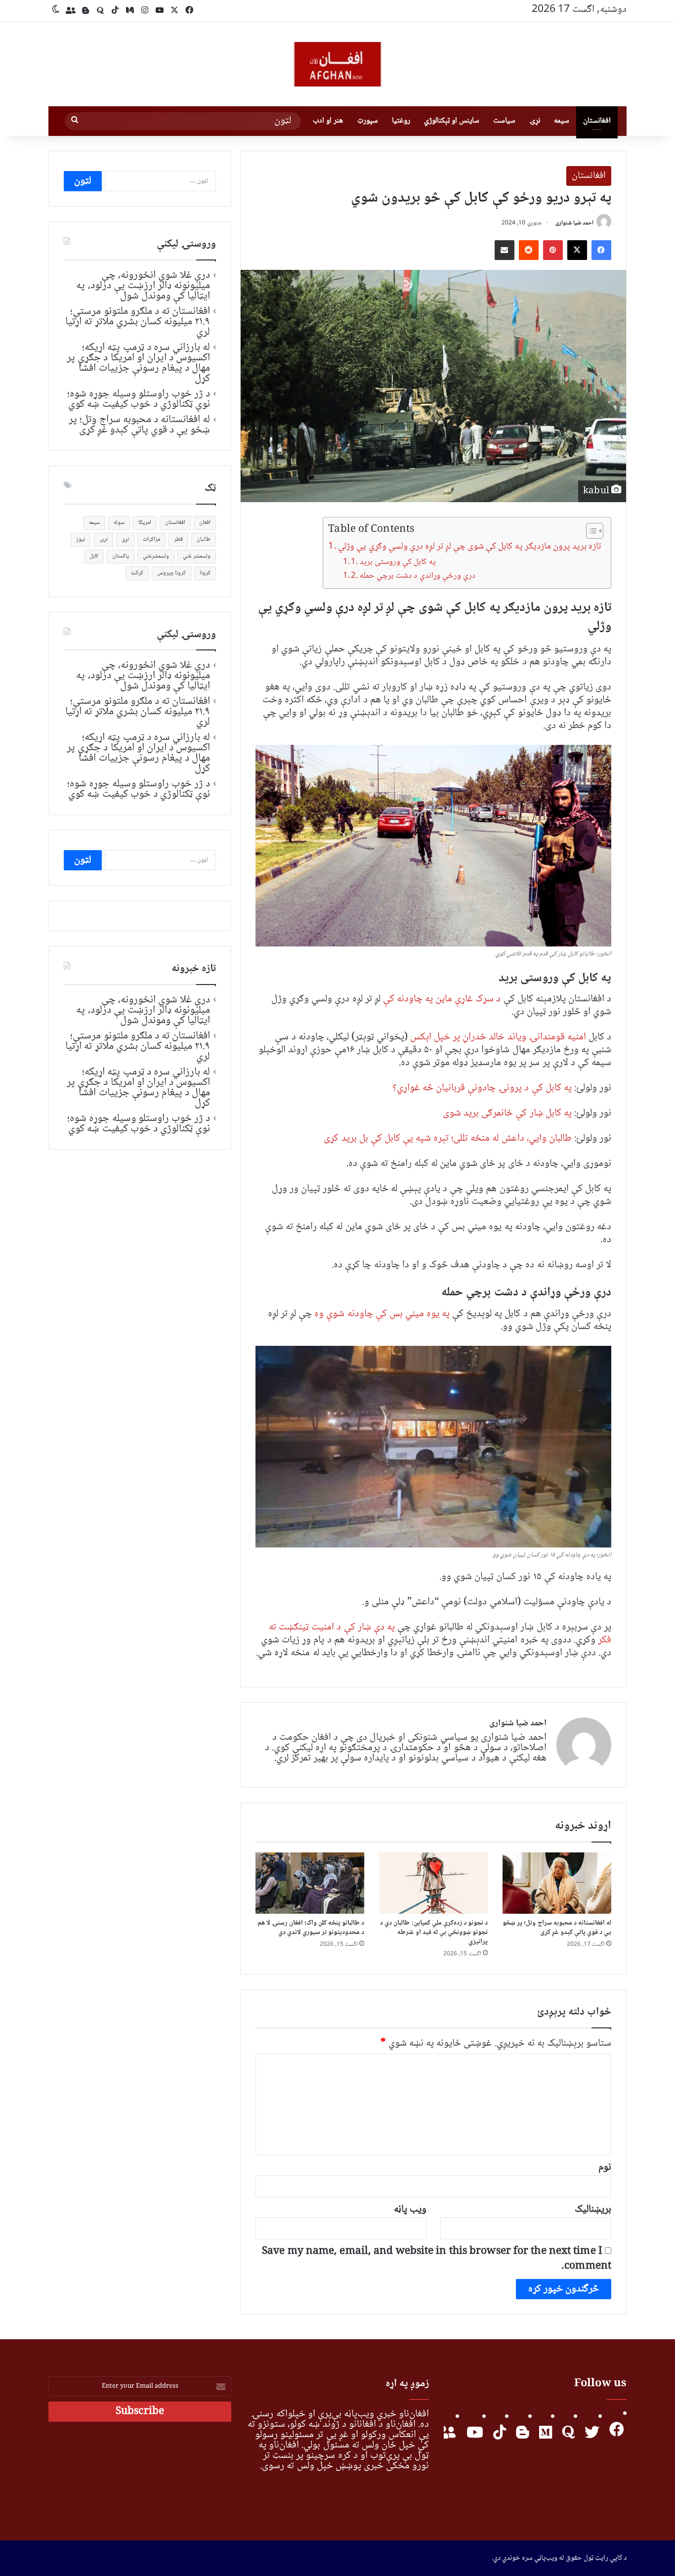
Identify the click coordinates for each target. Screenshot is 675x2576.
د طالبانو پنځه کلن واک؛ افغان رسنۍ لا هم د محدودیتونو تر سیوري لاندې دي (311, 1928)
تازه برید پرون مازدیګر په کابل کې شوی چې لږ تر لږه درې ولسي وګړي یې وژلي (469, 547)
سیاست (504, 121)
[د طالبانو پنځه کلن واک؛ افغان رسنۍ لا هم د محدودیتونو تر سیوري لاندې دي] (310, 1883)
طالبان (204, 539)
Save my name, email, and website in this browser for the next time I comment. (437, 2259)
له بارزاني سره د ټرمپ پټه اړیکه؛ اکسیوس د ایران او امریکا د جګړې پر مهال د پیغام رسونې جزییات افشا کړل (138, 363)
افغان (205, 523)
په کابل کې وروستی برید (398, 562)
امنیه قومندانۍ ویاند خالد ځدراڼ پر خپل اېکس (499, 1037)
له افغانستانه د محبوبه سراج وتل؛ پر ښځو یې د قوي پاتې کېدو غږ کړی (557, 1928)
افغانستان (597, 121)
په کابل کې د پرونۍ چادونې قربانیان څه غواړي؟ (482, 1088)
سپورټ (368, 121)
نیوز (81, 539)
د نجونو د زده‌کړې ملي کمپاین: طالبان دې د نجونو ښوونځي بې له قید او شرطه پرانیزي (434, 1932)
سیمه (562, 121)
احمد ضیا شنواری (574, 223)
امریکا (145, 523)
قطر (178, 539)
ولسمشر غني (197, 556)
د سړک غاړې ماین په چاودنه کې (442, 999)
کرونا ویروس (171, 573)
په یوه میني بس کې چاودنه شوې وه (382, 1314)
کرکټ (137, 573)
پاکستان (121, 556)
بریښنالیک (593, 2210)
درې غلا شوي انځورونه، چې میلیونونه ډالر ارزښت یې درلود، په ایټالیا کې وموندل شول (143, 286)
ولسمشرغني (156, 556)
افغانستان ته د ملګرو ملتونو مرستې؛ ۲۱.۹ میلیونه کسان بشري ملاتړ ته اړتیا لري (138, 322)
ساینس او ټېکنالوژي (452, 121)
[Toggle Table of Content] (590, 531)
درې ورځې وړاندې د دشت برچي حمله (417, 576)
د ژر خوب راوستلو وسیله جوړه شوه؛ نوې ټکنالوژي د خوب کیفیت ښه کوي (139, 399)
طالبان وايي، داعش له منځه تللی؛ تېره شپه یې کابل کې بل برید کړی (447, 1138)
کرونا (205, 573)
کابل (94, 556)
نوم (605, 2168)
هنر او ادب (328, 121)
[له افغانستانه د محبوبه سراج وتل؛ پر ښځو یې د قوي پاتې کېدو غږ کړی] (557, 1883)
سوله (119, 523)
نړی (125, 539)
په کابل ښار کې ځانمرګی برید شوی (507, 1113)
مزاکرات (151, 539)
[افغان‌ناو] (337, 64)
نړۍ (535, 121)
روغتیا (401, 121)
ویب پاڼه (410, 2210)
